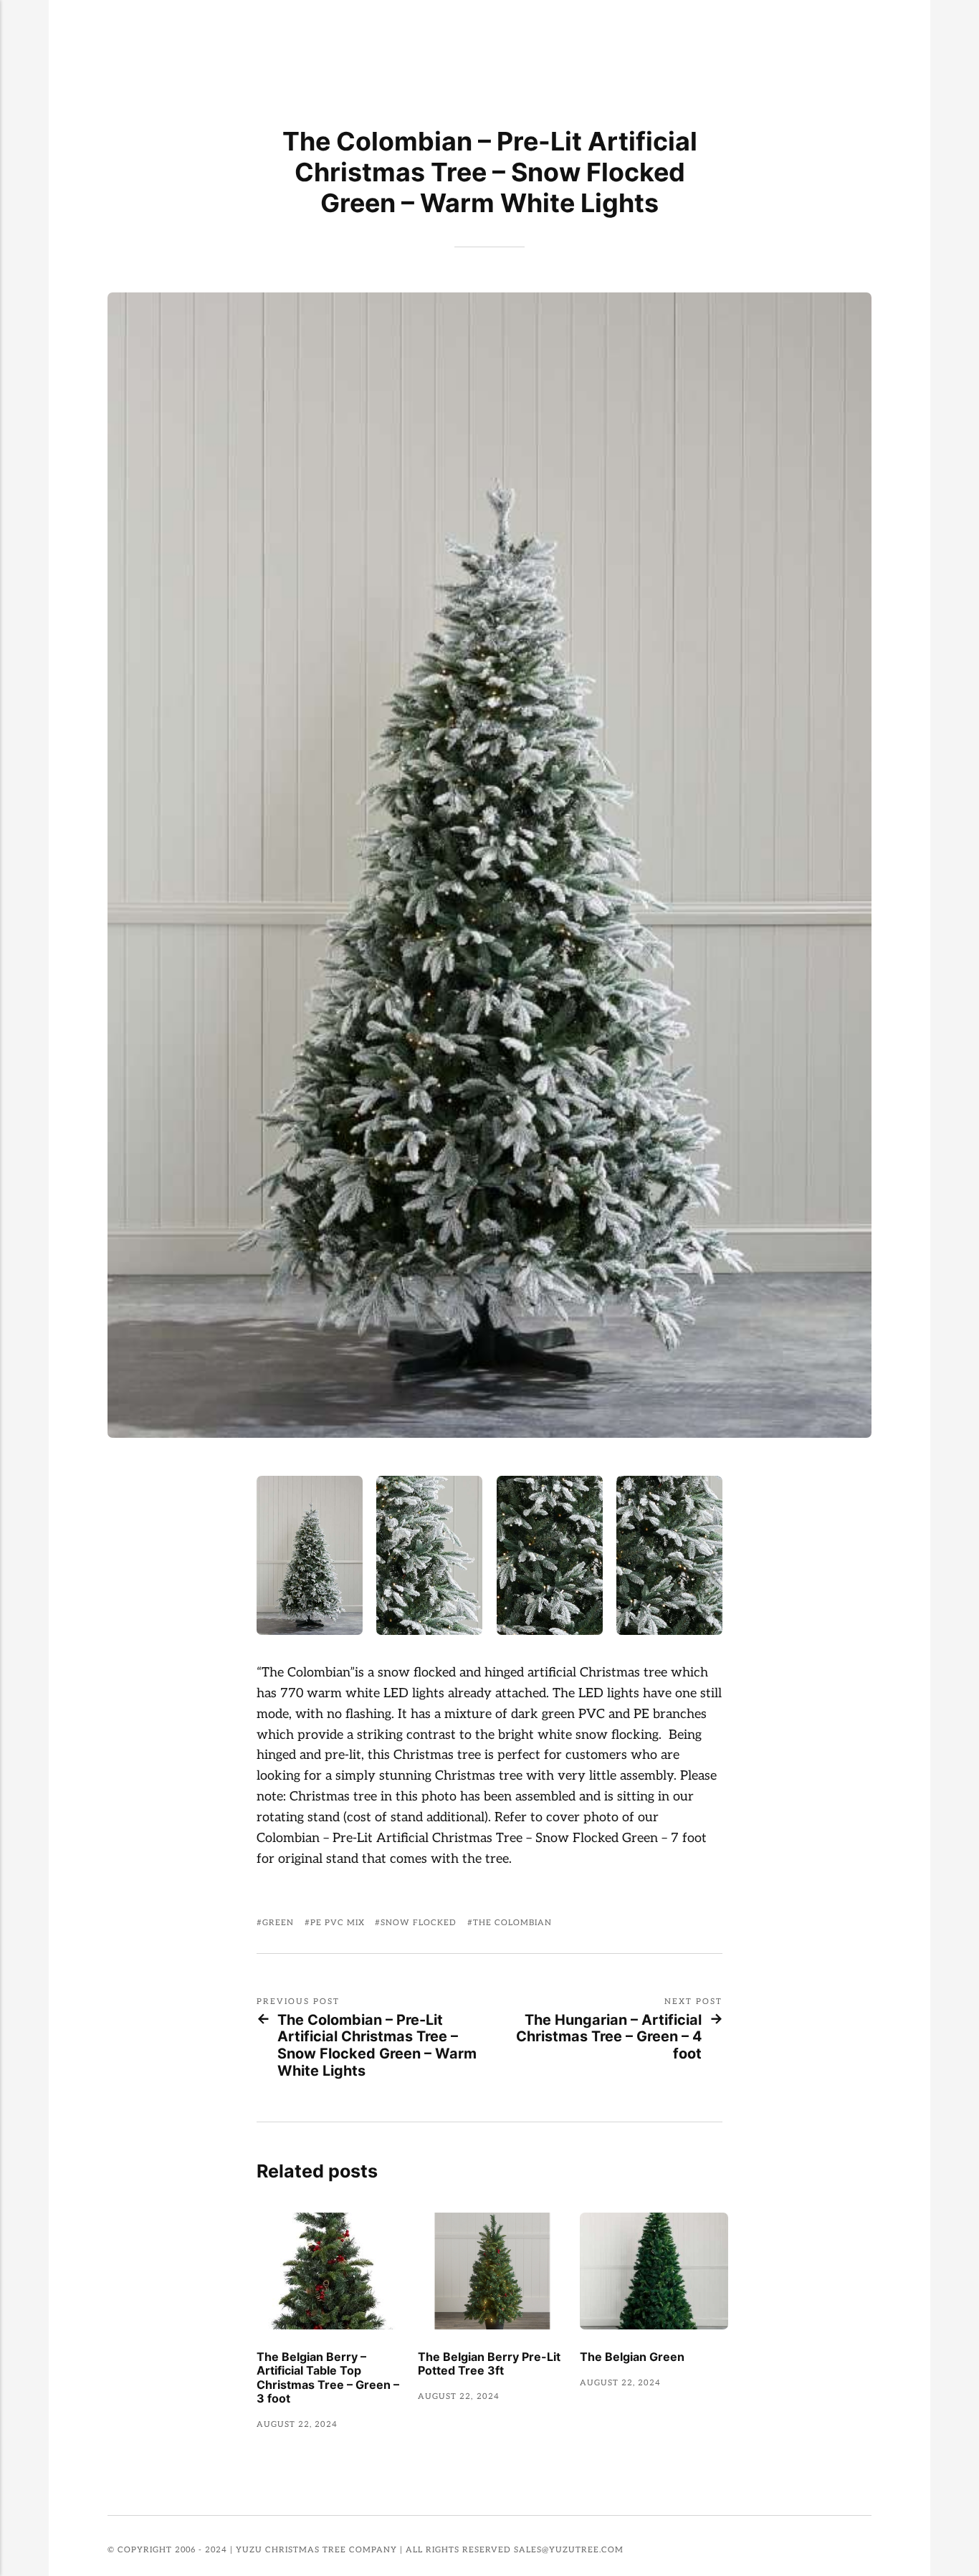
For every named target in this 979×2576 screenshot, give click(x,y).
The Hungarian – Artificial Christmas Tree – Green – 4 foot (609, 2037)
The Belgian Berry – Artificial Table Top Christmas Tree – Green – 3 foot (328, 2378)
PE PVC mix (338, 1923)
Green (278, 1923)
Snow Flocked (419, 1923)
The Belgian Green (632, 2357)
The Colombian (512, 1923)
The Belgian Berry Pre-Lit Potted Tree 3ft (489, 2364)
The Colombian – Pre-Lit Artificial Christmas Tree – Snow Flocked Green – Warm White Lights (377, 2046)
